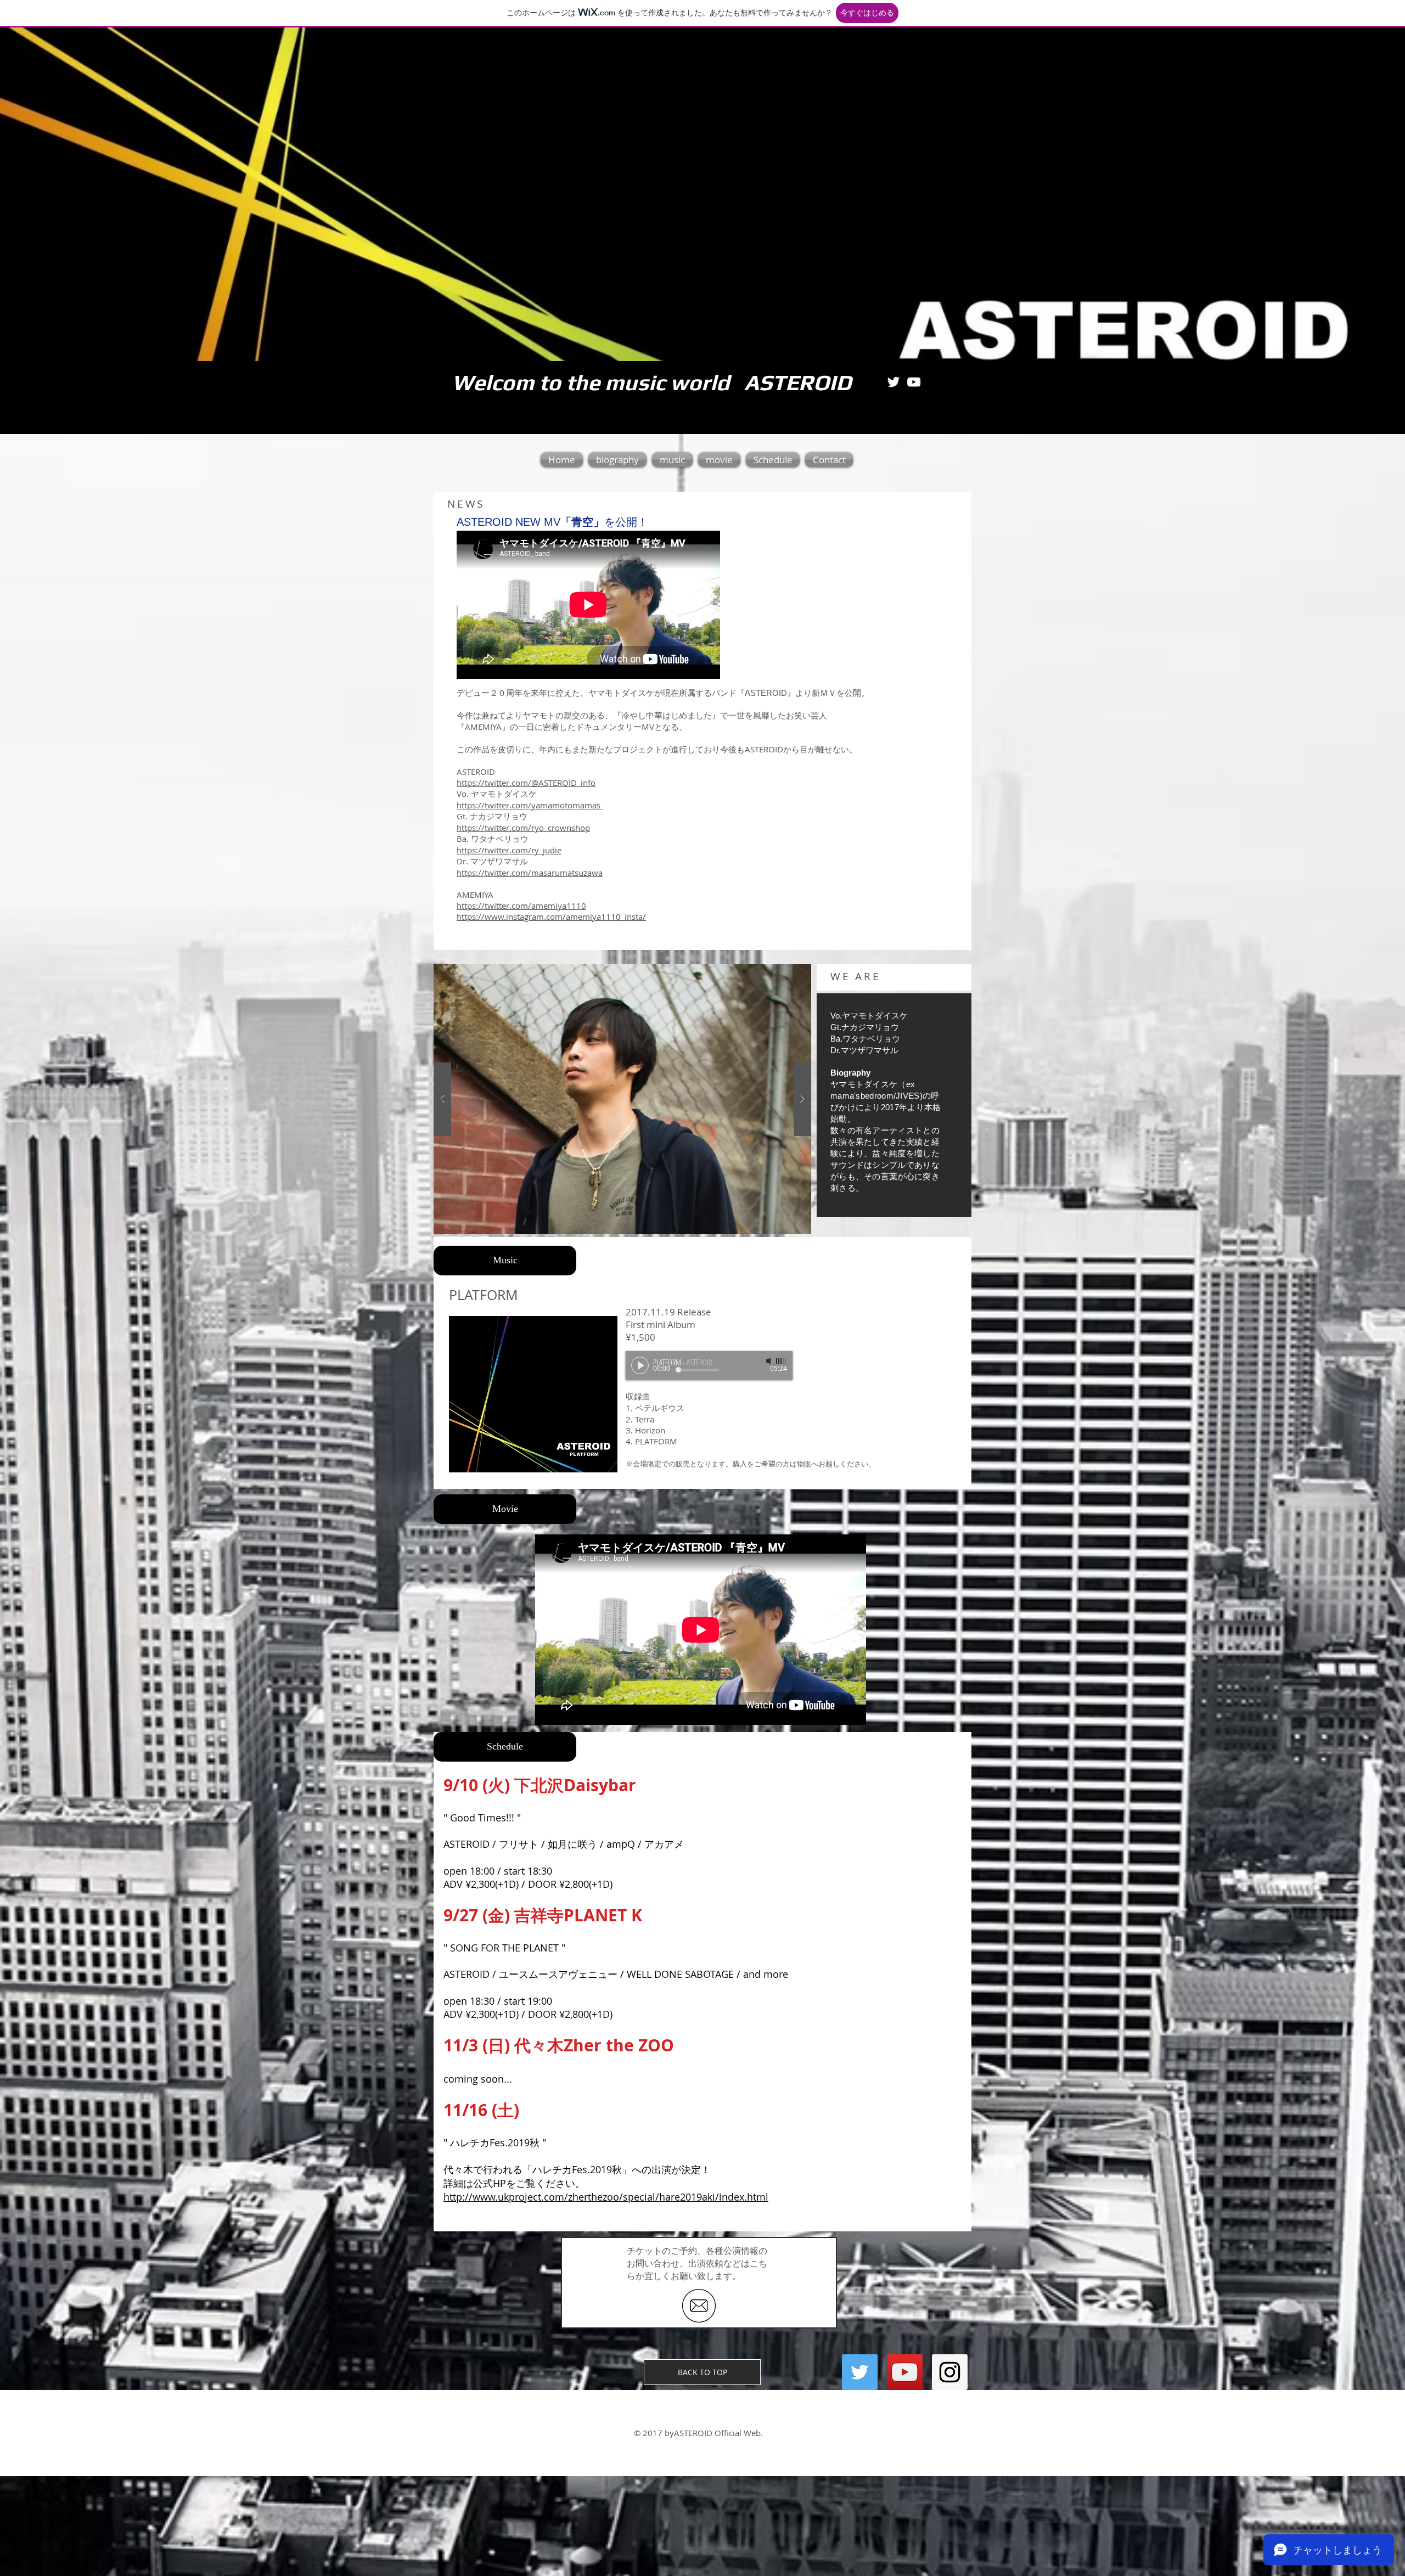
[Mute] (769, 1361)
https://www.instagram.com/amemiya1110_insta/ (551, 916)
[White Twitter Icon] (893, 382)
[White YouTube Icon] (914, 382)
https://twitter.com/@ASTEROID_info (526, 783)
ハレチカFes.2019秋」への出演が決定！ (622, 2169)
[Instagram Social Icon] (950, 2372)
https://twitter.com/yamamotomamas (530, 805)
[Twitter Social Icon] (860, 2372)
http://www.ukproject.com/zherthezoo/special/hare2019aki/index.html (606, 2197)
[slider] (782, 1361)
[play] (785, 973)
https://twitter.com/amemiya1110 (521, 905)
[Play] (640, 1365)
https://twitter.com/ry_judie (509, 850)
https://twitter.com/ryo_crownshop (523, 828)
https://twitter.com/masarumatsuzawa (530, 873)
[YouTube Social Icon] (905, 2372)
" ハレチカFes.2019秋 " (495, 2142)
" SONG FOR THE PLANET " (504, 1948)
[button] (622, 1099)
